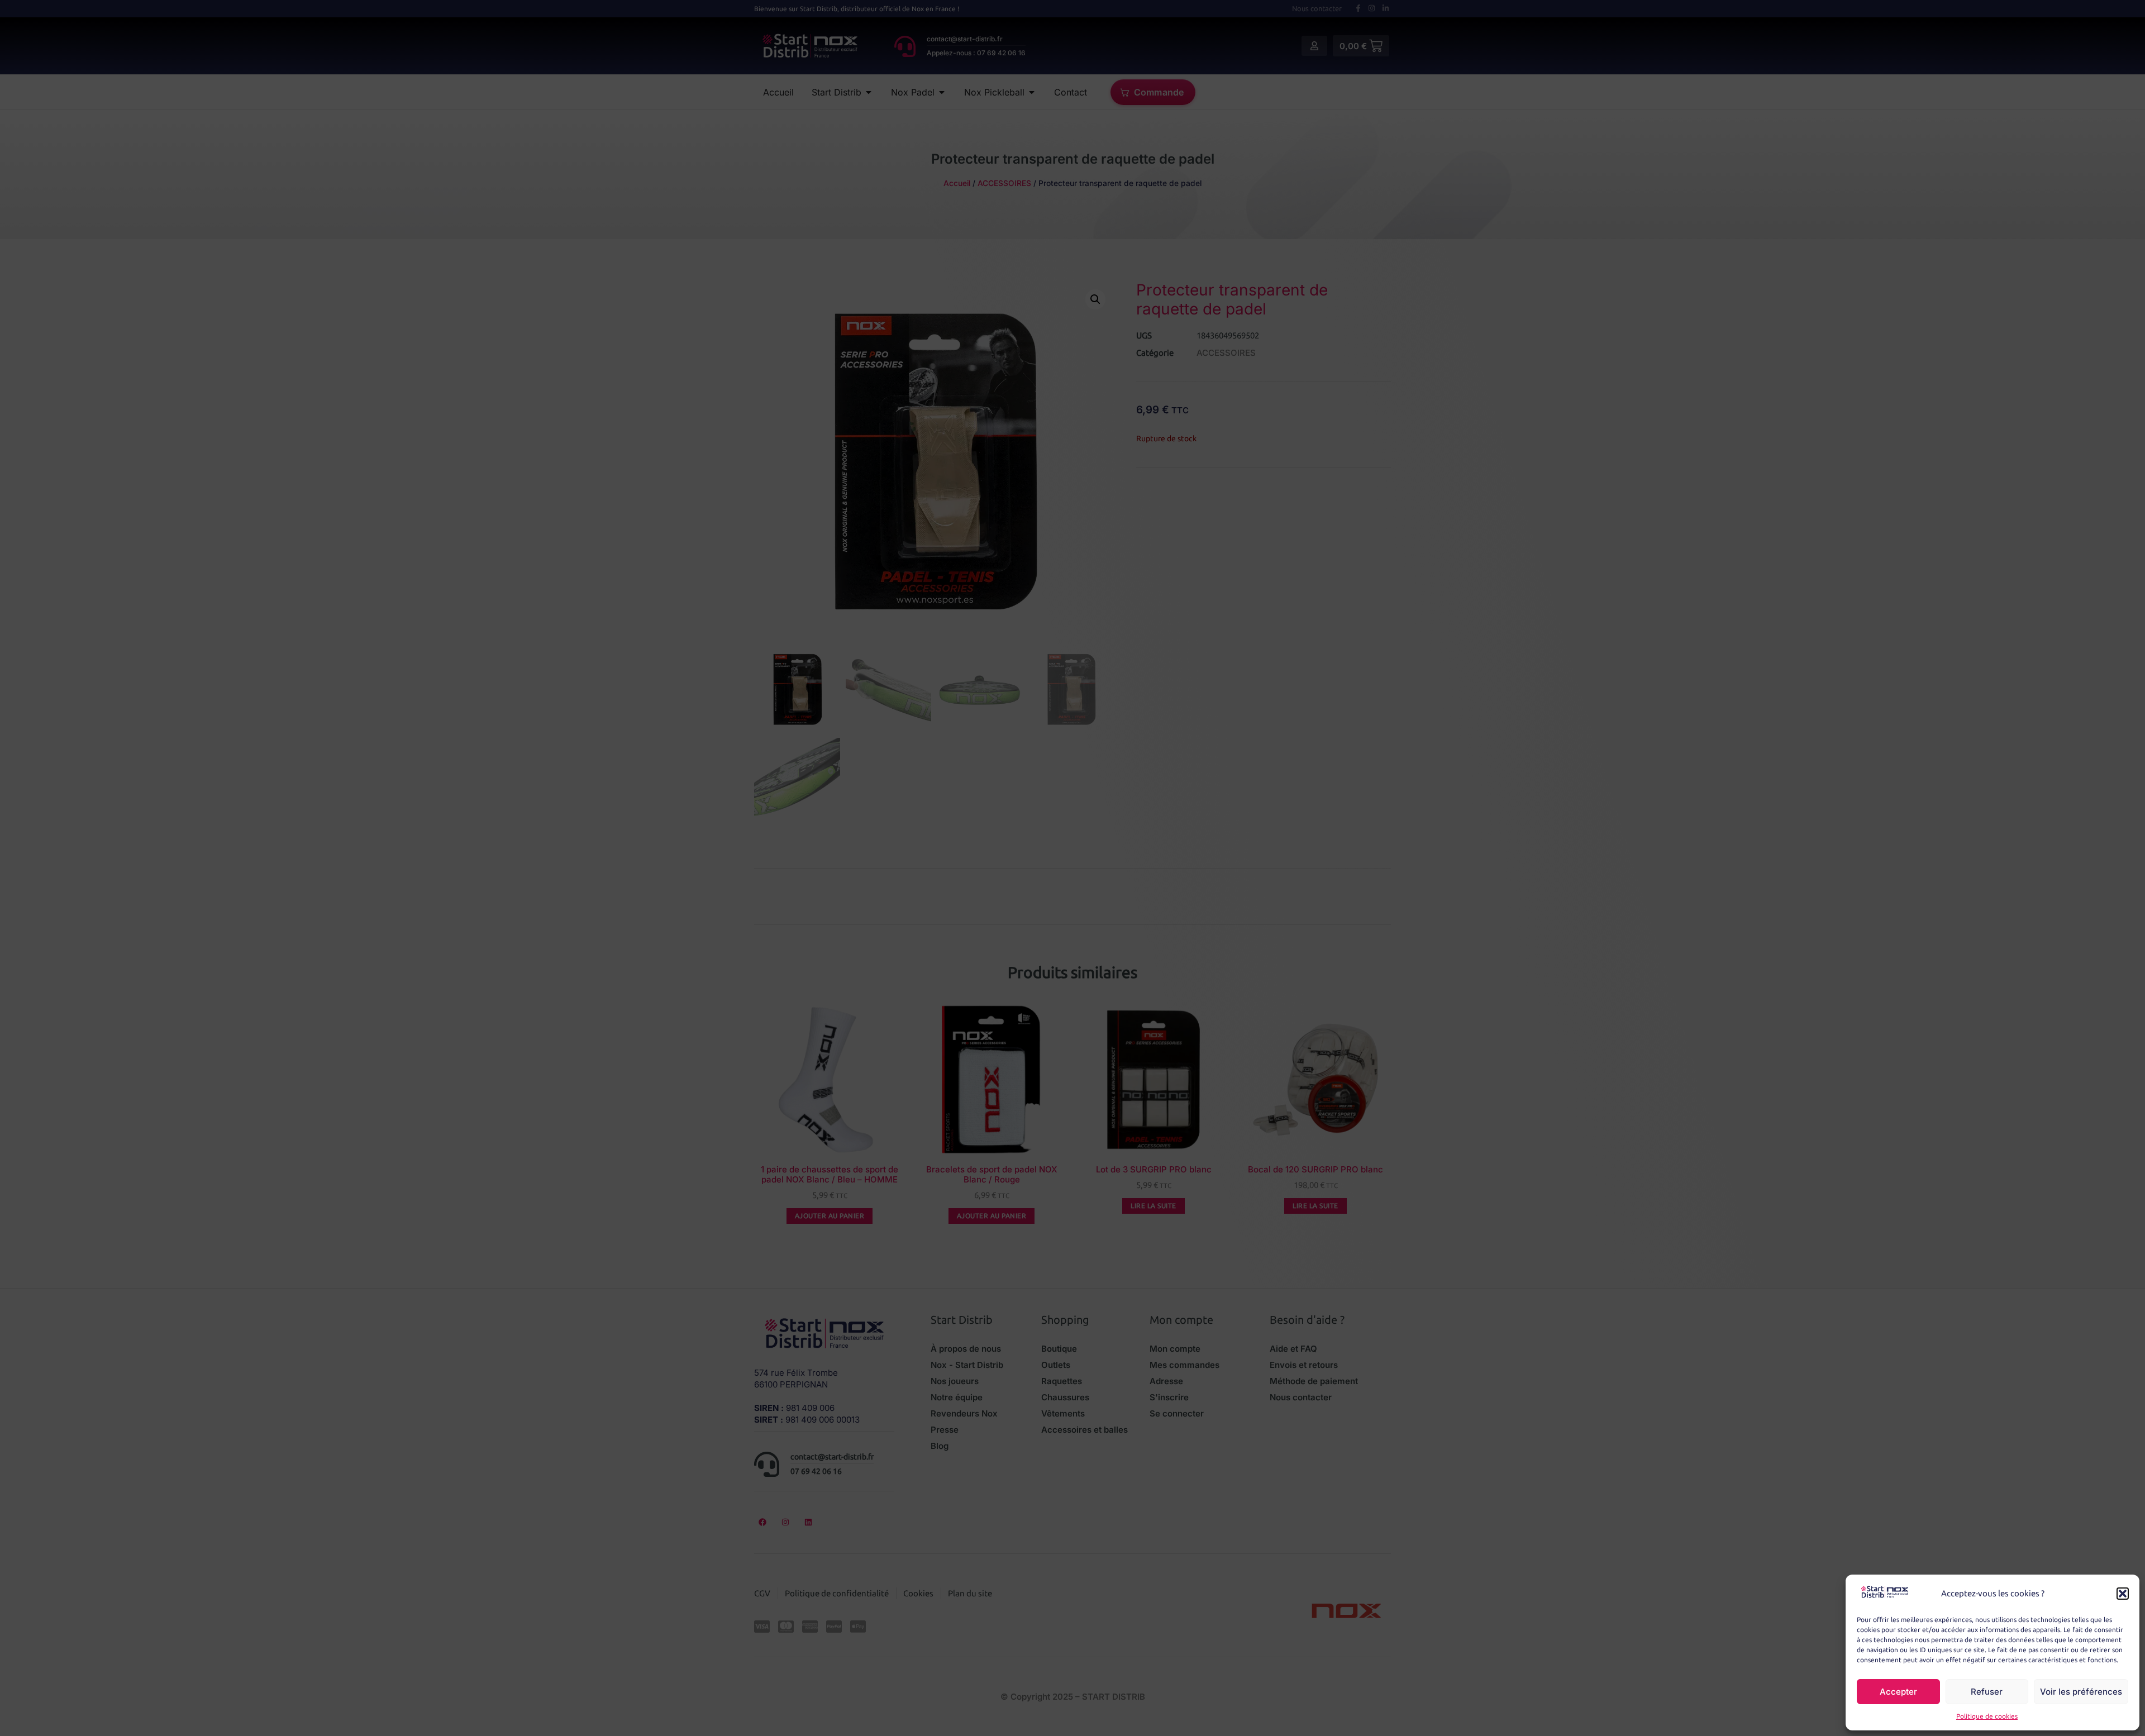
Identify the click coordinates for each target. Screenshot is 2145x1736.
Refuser (1987, 1692)
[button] (2123, 1594)
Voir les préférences (2081, 1692)
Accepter (1898, 1692)
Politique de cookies (1987, 1716)
